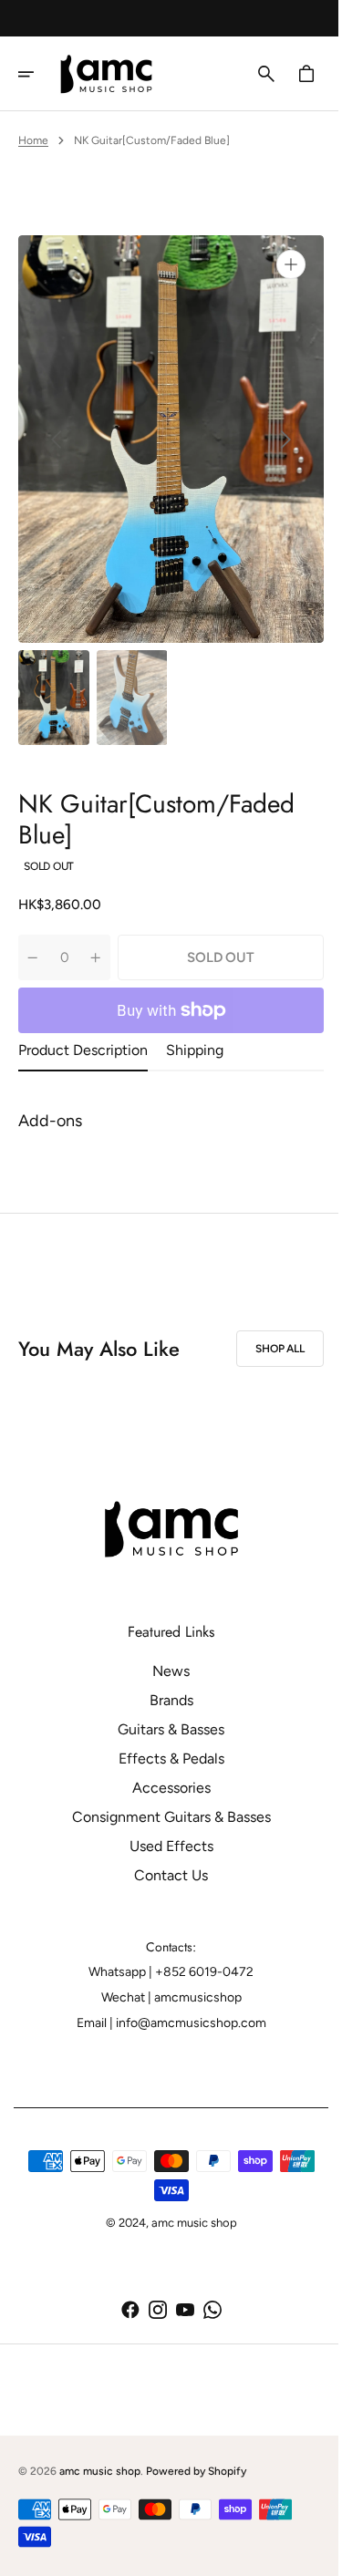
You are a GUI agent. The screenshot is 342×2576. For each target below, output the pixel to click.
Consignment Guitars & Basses (164, 1817)
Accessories (164, 1788)
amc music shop (100, 2471)
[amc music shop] (113, 74)
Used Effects (164, 1846)
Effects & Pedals (164, 1759)
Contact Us (165, 1875)
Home (33, 140)
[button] (38, 74)
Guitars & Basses (165, 1729)
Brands (164, 1700)
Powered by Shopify (196, 2471)
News (165, 1671)
